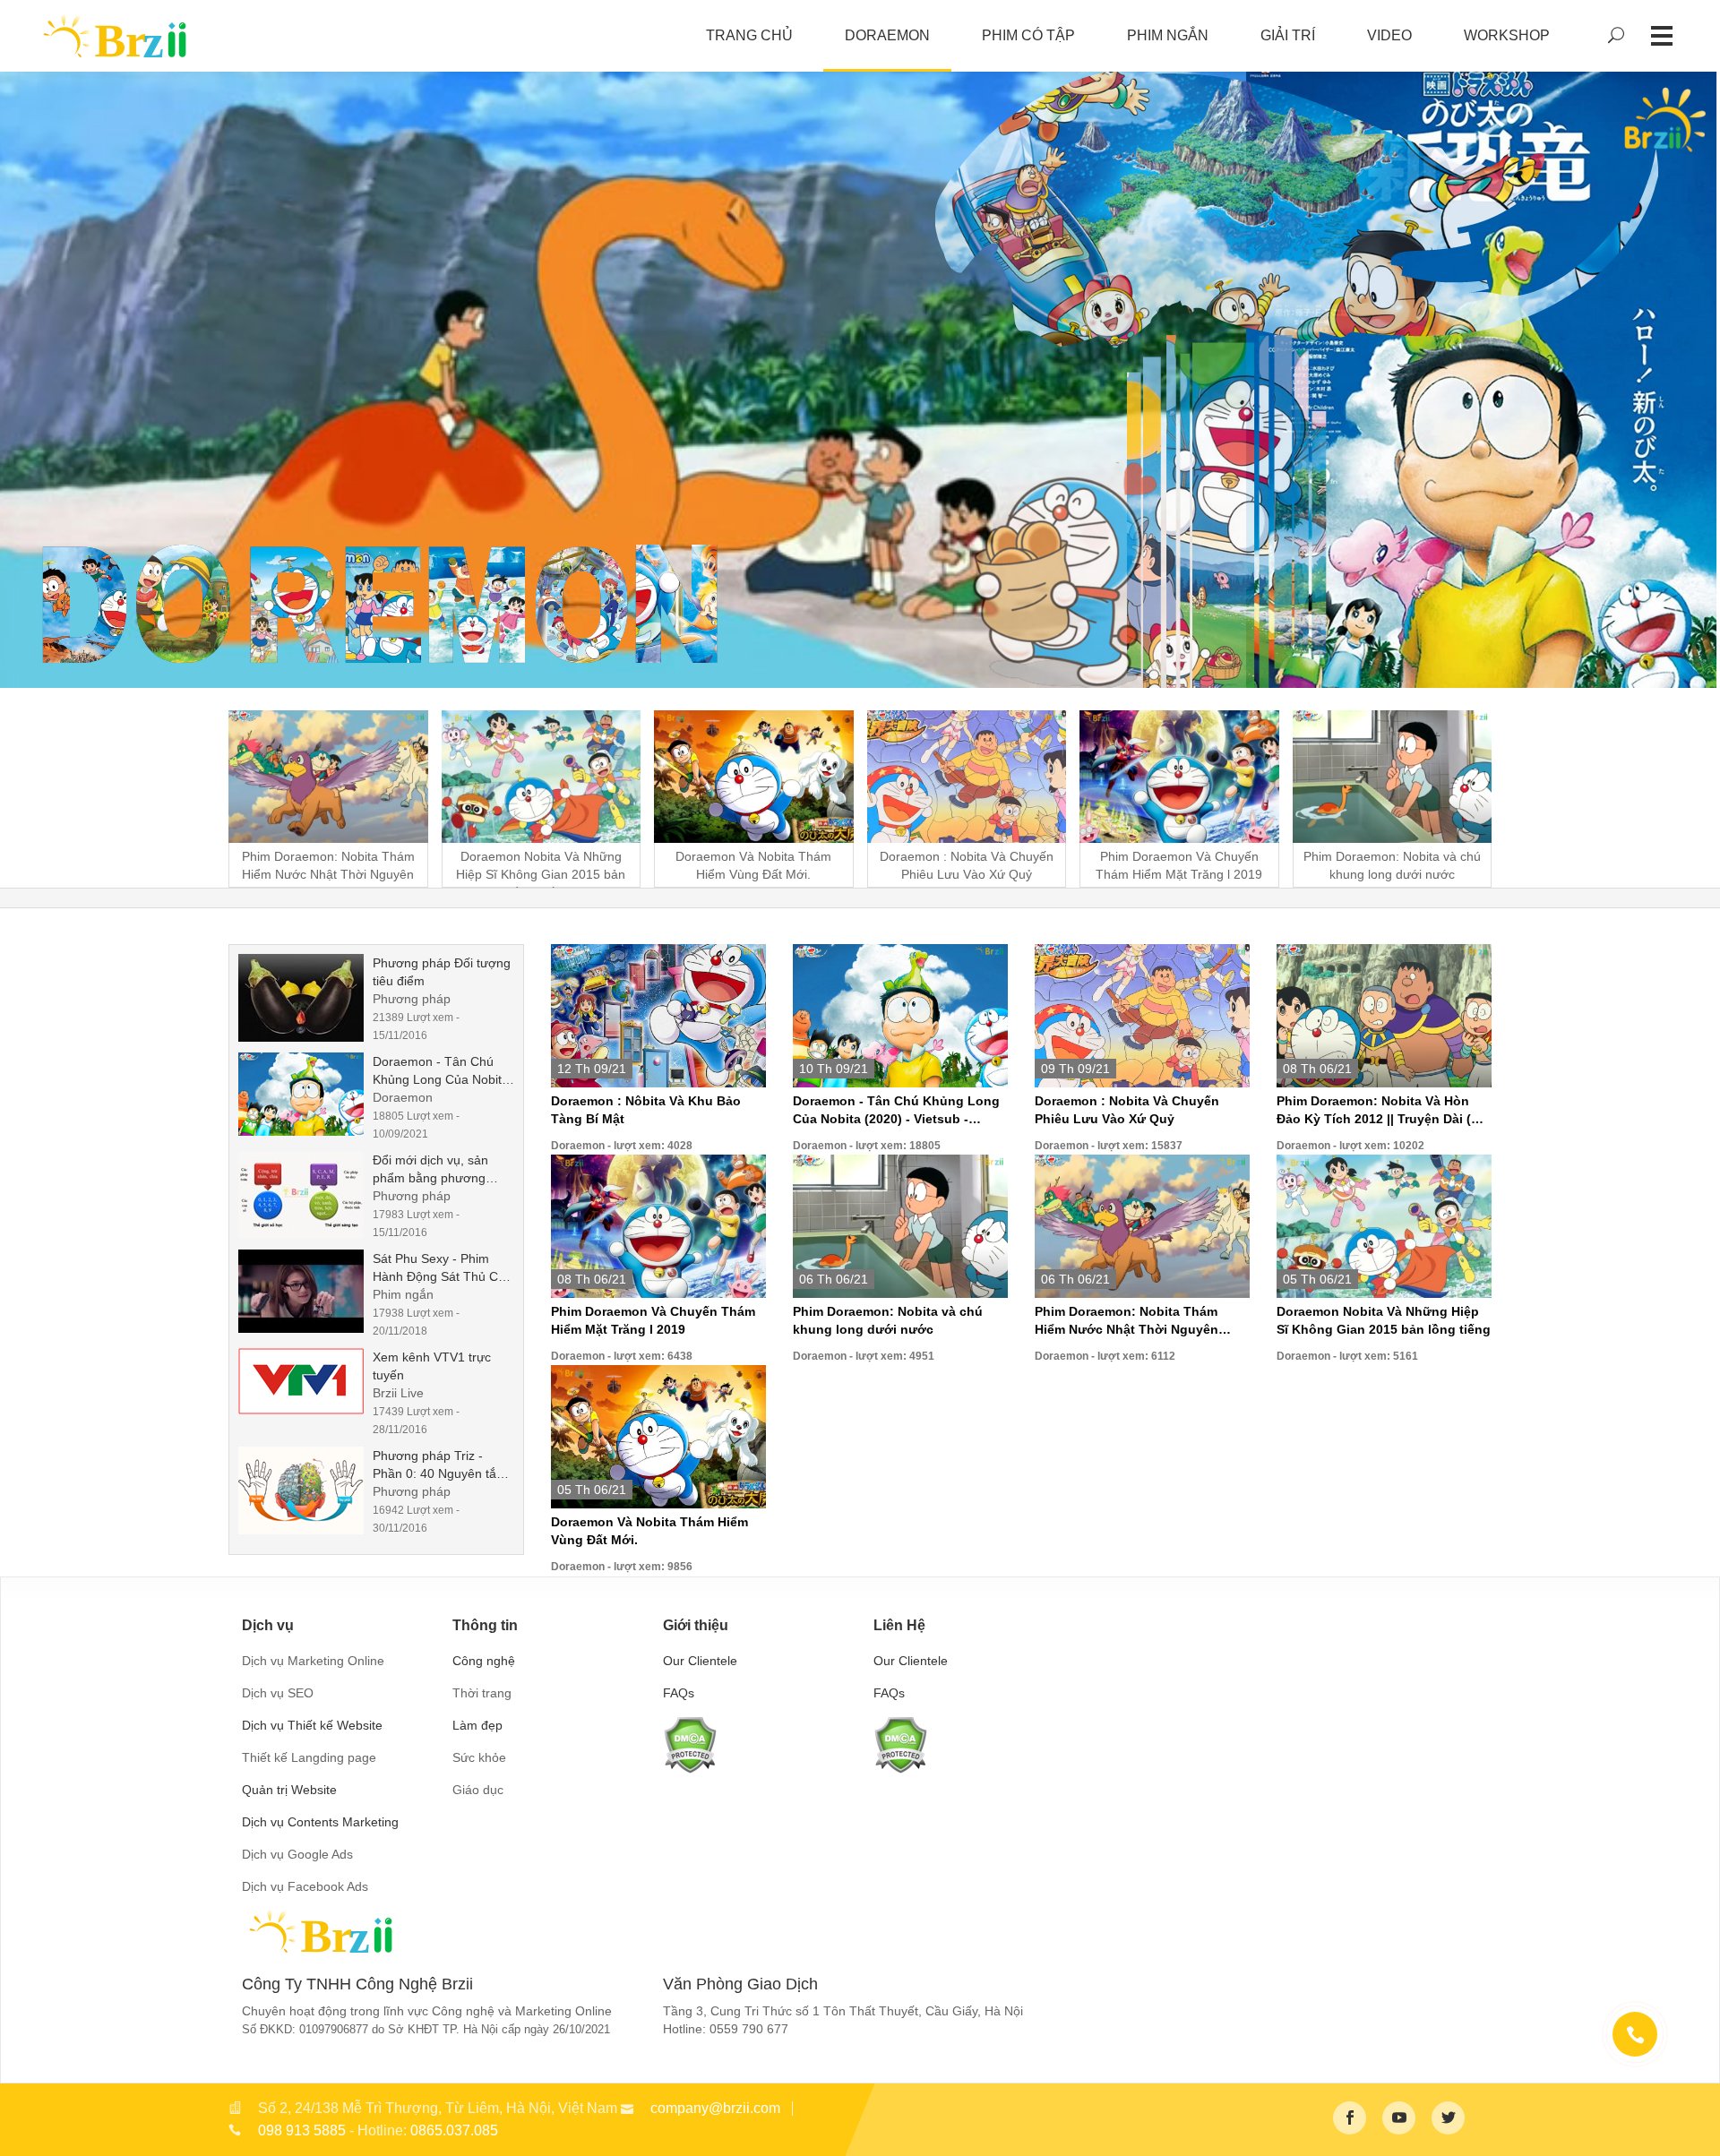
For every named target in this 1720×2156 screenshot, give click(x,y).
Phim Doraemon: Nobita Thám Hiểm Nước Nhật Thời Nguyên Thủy (1127, 1321)
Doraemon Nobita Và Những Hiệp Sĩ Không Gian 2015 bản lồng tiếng (1384, 1320)
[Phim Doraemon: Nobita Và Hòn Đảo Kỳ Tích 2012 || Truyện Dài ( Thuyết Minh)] (1384, 1015)
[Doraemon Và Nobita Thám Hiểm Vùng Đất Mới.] (658, 1436)
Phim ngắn (1168, 35)
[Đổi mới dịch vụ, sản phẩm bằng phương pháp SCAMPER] (305, 1195)
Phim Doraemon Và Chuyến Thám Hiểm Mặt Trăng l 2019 (653, 1320)
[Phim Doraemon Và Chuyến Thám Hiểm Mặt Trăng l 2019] (658, 1225)
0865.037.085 (454, 2130)
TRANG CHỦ (749, 35)
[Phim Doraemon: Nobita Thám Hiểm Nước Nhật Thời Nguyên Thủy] (1142, 1225)
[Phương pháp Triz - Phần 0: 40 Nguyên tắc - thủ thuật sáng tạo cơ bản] (305, 1490)
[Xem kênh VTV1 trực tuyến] (305, 1381)
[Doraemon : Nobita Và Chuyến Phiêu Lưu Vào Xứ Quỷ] (1142, 1015)
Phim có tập (1028, 35)
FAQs (679, 1693)
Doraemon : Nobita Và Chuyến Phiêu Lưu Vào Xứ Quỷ (1127, 1110)
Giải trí (1288, 35)
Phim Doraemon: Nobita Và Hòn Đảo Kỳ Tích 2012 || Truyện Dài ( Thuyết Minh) (1374, 1111)
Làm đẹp (477, 1725)
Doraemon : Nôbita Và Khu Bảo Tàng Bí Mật (646, 1110)
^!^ (1693, 2121)
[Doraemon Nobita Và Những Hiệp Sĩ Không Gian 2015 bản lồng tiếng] (1384, 1225)
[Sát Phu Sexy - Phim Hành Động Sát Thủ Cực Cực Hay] (305, 1291)
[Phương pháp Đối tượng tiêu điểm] (305, 998)
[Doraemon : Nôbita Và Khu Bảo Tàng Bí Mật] (658, 1015)
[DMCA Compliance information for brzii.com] (690, 1743)
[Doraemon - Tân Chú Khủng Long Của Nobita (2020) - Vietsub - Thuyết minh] (305, 1094)
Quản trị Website (289, 1790)
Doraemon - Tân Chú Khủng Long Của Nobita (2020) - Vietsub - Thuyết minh (896, 1111)
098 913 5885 (302, 2130)
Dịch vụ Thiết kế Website (312, 1725)
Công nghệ (484, 1661)
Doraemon (887, 35)
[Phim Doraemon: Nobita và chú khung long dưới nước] (900, 1225)
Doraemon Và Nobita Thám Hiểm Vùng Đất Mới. (649, 1531)
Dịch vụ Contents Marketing (320, 1822)
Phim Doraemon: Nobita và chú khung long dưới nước (888, 1320)
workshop (1507, 35)
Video (1389, 35)
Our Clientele (700, 1661)
